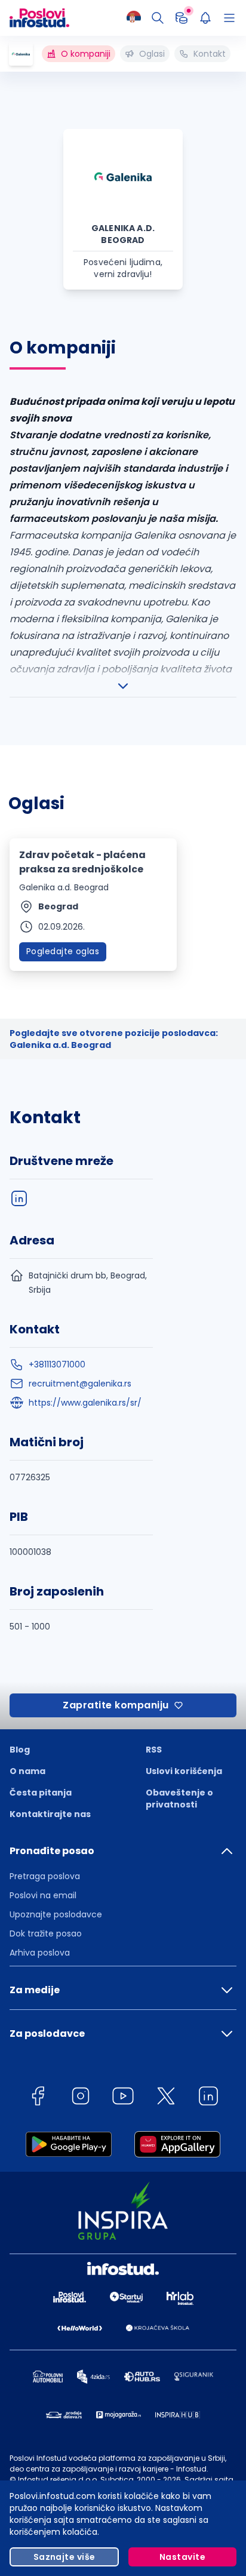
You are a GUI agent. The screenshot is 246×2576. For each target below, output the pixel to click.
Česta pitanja (41, 1793)
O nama (27, 1771)
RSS (154, 1750)
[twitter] (166, 2098)
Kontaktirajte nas (50, 1814)
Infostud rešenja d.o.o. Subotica (76, 2480)
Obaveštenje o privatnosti (179, 1799)
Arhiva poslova (40, 1953)
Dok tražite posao (46, 1933)
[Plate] (182, 18)
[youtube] (123, 2098)
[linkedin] (208, 2098)
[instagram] (81, 2098)
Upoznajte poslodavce (56, 1914)
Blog (20, 1750)
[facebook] (38, 2098)
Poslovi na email (43, 1895)
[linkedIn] (19, 1198)
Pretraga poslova (45, 1876)
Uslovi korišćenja (184, 1771)
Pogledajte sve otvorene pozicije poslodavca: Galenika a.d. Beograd (114, 1039)
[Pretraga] (158, 18)
